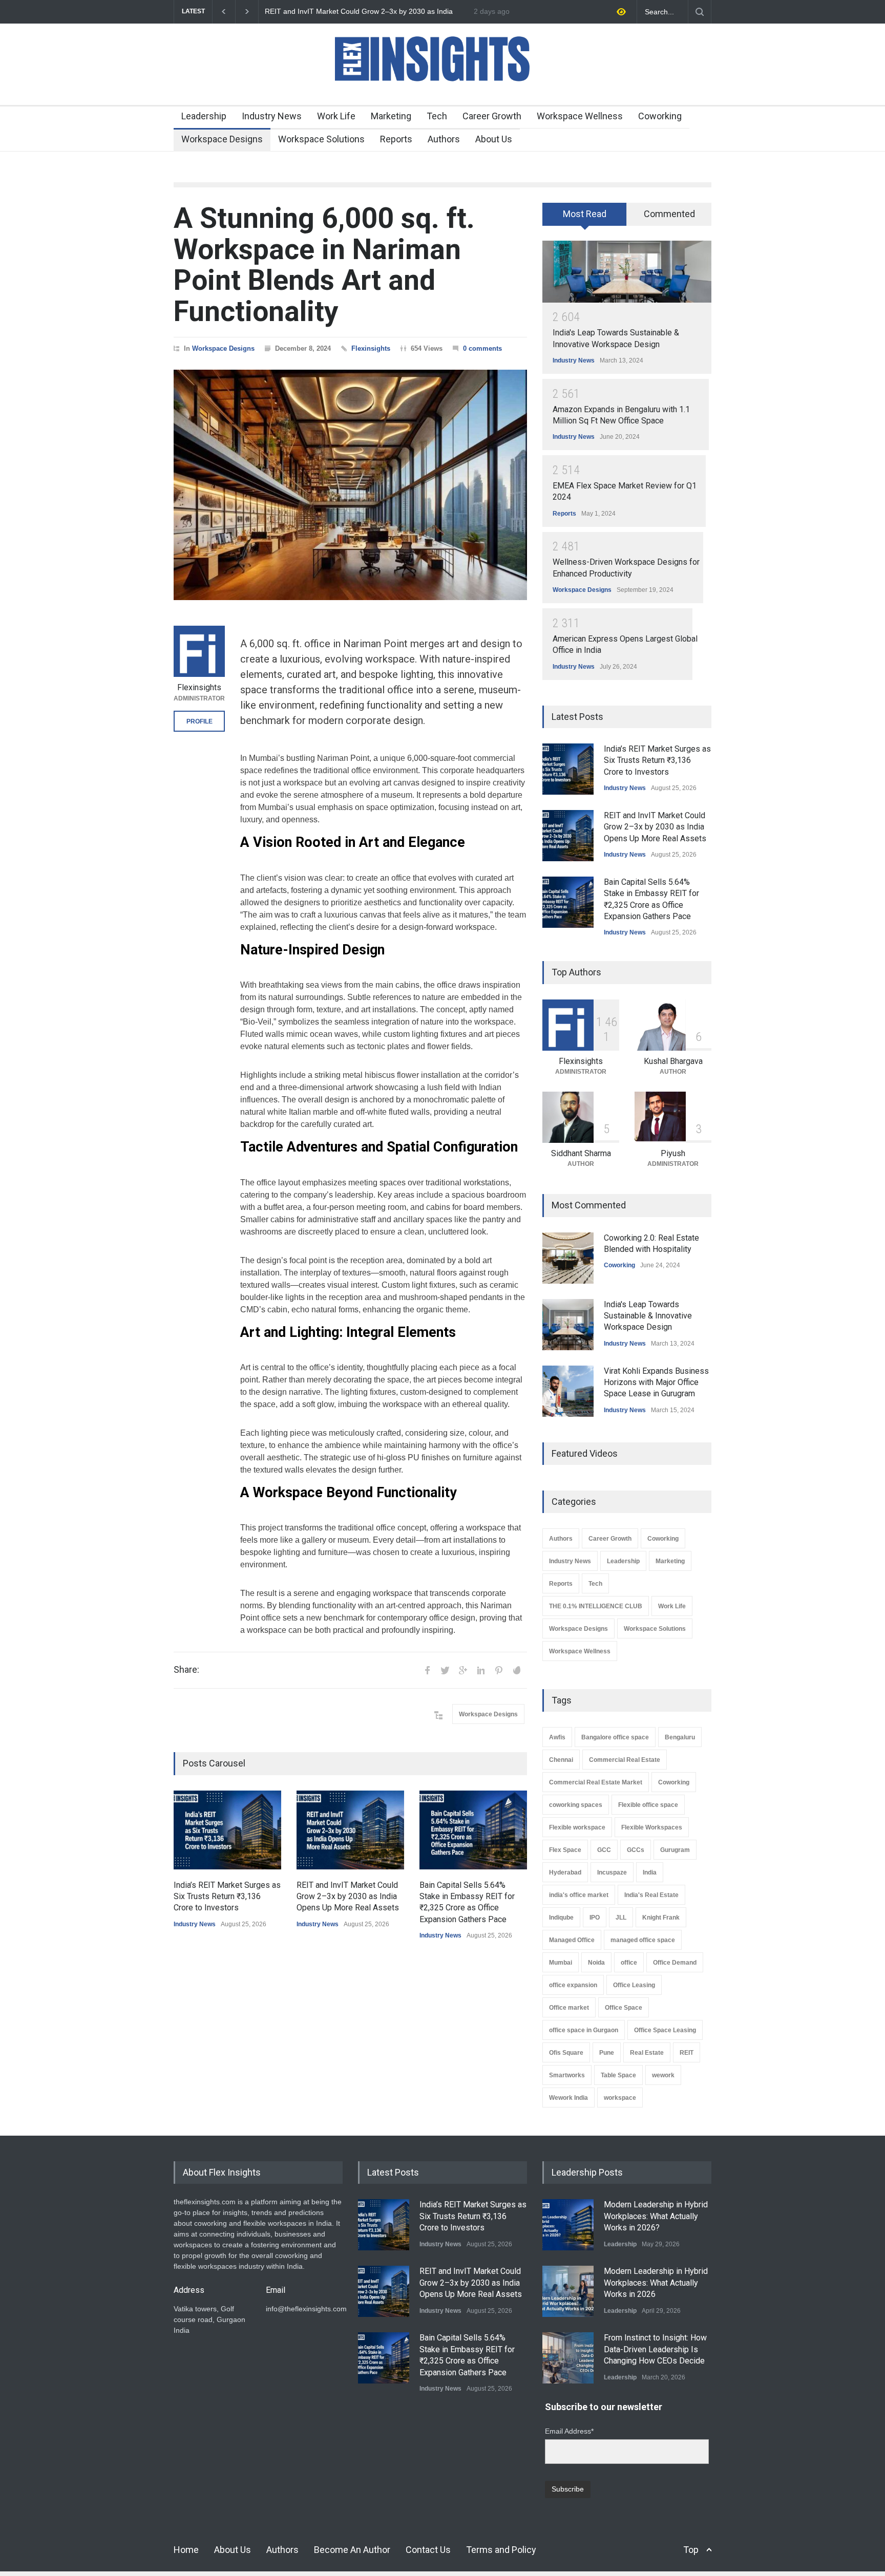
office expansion (573, 1985)
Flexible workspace (577, 1827)
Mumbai (561, 1963)
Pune (607, 2053)
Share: (186, 1670)
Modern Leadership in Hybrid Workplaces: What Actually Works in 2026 (656, 2283)
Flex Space (565, 1850)
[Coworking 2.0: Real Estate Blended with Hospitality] (568, 1258)
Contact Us (428, 2550)
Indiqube (561, 1918)
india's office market (579, 1895)
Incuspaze (612, 1872)
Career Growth (492, 116)
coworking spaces (576, 1805)
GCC (604, 1850)
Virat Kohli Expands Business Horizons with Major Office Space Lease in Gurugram (656, 1382)
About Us (494, 139)
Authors (444, 139)
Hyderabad (565, 1872)
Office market (569, 2008)
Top (691, 2550)
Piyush (673, 1153)
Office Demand (675, 1963)
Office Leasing (634, 1985)
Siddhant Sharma (581, 1153)
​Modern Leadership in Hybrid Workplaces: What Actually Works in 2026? (656, 2216)
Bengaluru (680, 1737)
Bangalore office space (615, 1737)
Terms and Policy (501, 2550)
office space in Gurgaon (584, 2030)
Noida (596, 1963)
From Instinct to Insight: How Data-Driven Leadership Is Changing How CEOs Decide (655, 2349)
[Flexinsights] (199, 651)
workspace (620, 2098)
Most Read (585, 214)
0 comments (482, 348)
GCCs (636, 1850)
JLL (621, 1918)
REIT (687, 2053)
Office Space (624, 2008)
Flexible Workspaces (652, 1827)
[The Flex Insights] (442, 88)
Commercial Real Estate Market (596, 1782)
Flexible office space (648, 1805)
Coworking (660, 116)
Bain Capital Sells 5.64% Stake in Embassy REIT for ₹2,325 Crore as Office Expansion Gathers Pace (363, 12)
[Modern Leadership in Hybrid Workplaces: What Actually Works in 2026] (568, 2291)
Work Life (336, 116)
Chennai (561, 1760)
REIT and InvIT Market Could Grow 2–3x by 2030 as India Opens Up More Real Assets (348, 1897)
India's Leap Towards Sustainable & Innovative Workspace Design (648, 1316)
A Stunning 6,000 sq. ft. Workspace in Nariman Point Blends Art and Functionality (324, 265)
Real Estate (647, 2053)
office (629, 1963)
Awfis (557, 1737)
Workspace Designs (222, 139)
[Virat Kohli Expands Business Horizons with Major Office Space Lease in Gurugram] (568, 1391)
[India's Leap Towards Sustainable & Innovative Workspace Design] (627, 272)
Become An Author (352, 2550)
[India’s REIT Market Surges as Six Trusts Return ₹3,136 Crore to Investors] (227, 1830)
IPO (595, 1918)
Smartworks (567, 2075)
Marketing (391, 116)
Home (186, 2550)
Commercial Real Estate (625, 1760)
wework (663, 2075)
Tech (437, 116)
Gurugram (675, 1850)
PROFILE (199, 721)
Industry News (272, 116)
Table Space (618, 2075)
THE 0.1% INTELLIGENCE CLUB (596, 1606)
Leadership (204, 116)
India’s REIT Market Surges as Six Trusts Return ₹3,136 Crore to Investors (227, 1897)
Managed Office (572, 1940)
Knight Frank (661, 1918)
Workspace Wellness (580, 116)
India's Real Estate (651, 1895)
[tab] (585, 218)
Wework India (568, 2098)
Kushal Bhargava (673, 1061)
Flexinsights (371, 348)
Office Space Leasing (665, 2030)
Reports (396, 139)
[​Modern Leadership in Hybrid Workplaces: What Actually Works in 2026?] (568, 2225)
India (650, 1872)
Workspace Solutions (321, 139)
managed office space (643, 1940)
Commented (669, 214)
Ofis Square (566, 2053)
